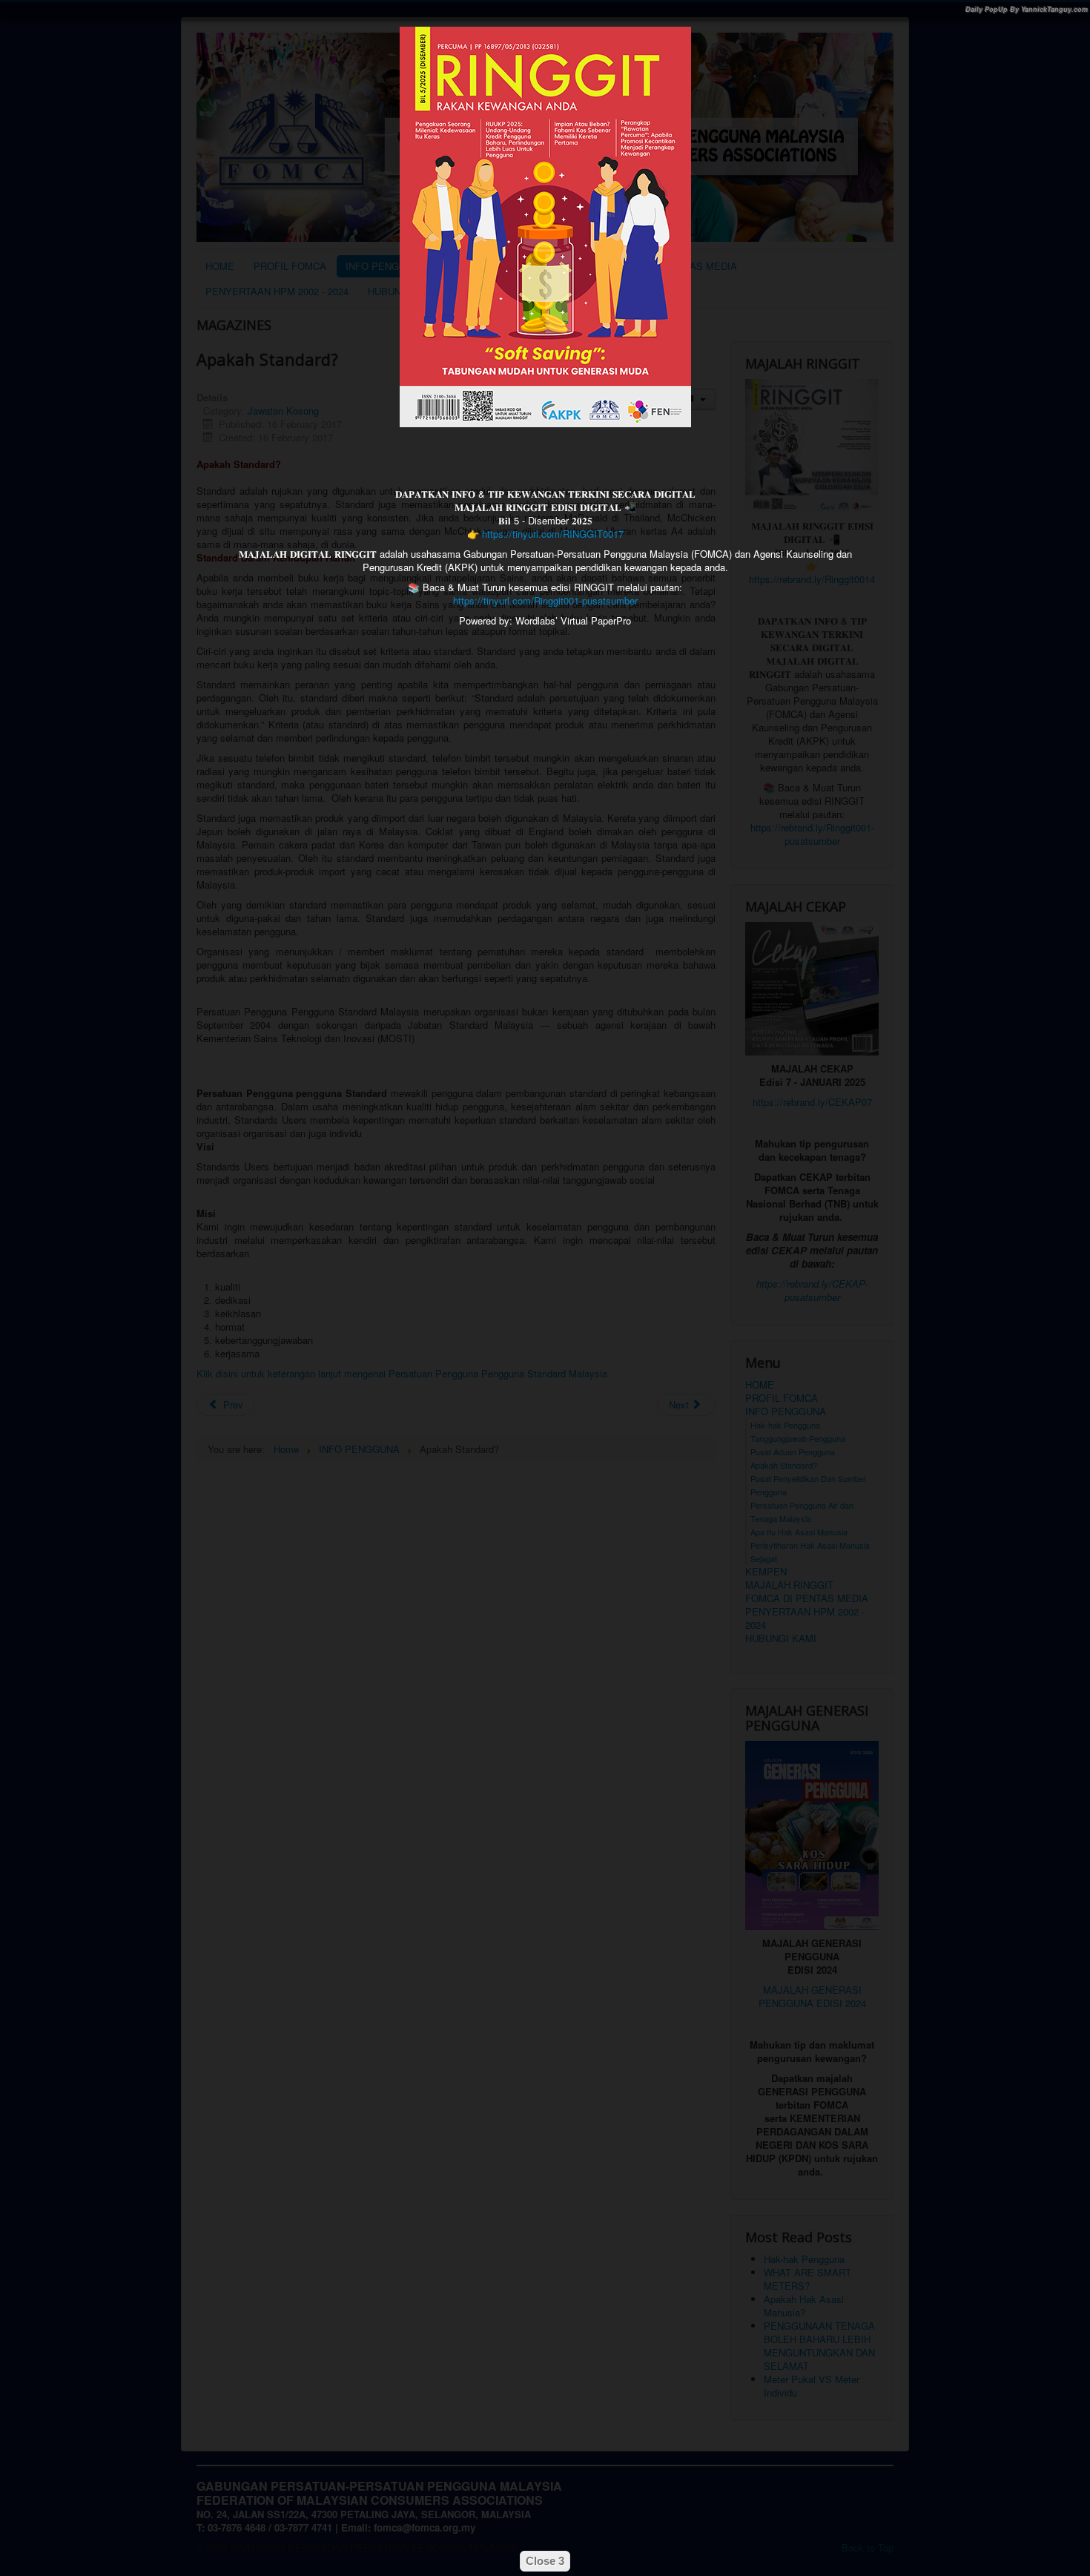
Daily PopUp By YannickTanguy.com (1027, 9)
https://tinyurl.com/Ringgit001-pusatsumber (545, 600)
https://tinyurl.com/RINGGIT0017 (553, 534)
